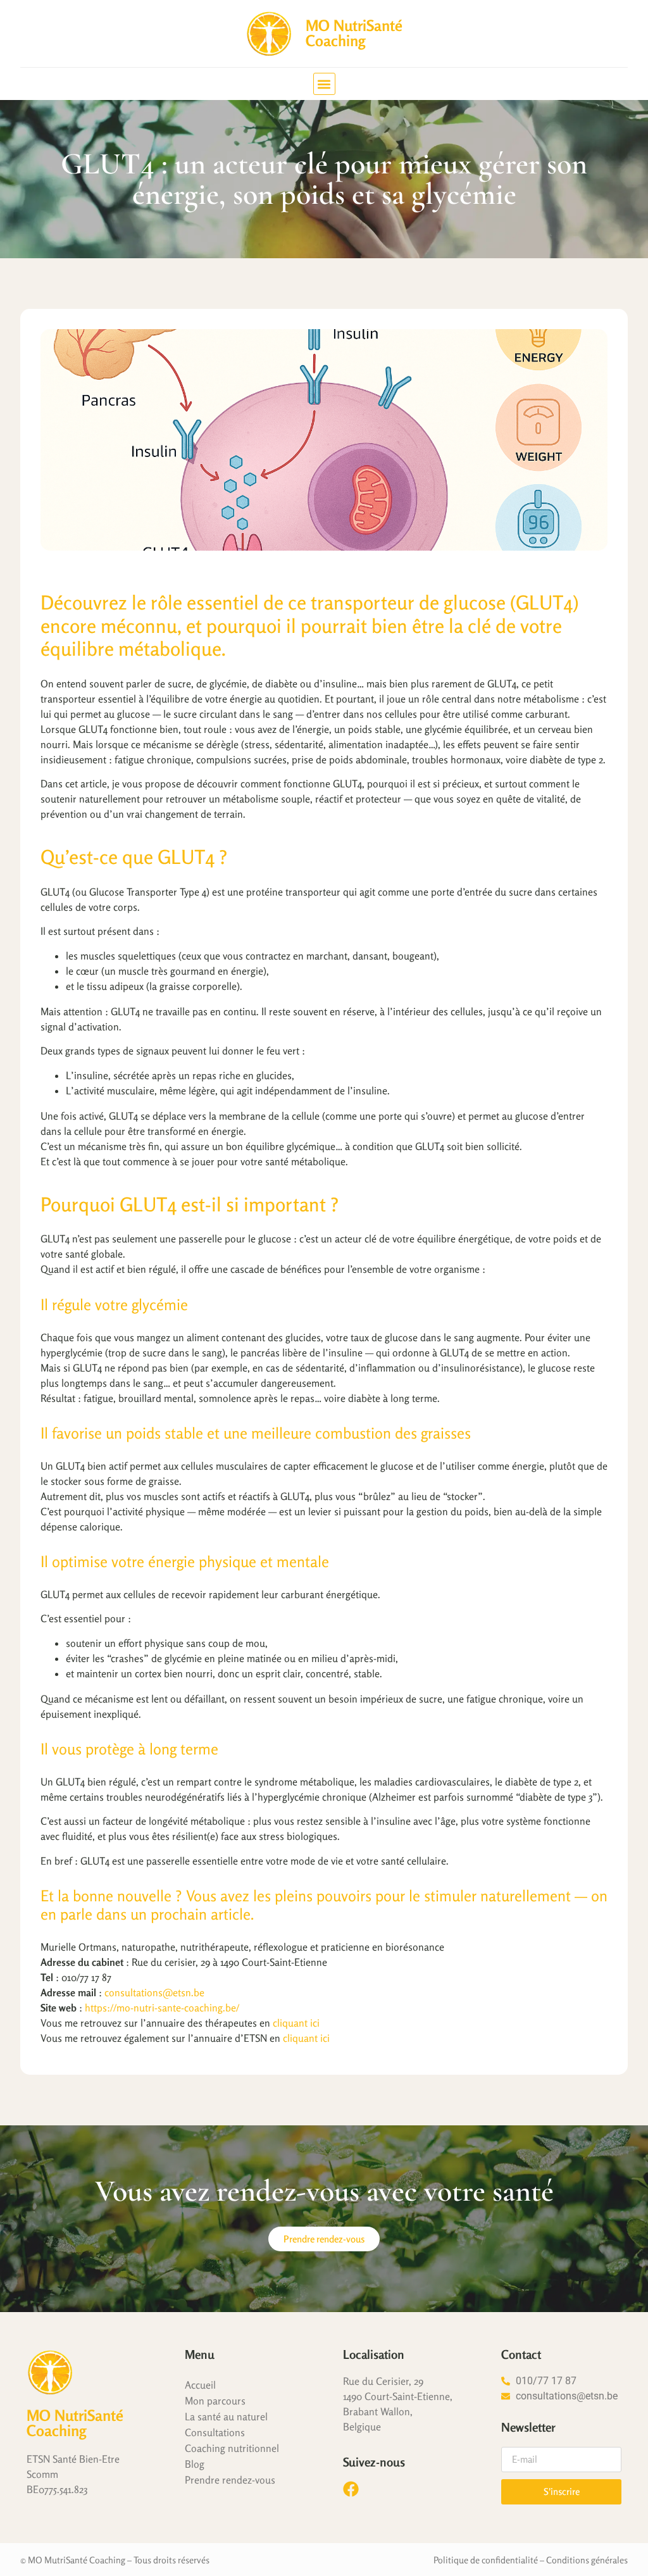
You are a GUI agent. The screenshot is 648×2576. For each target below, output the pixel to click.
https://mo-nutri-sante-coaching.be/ (162, 2008)
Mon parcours (215, 2401)
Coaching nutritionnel (232, 2448)
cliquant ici (296, 2023)
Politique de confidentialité (486, 2560)
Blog (195, 2464)
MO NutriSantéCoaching (354, 33)
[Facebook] (351, 2489)
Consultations (215, 2432)
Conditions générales (587, 2560)
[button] (324, 84)
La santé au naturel (226, 2417)
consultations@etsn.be (154, 1992)
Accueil (200, 2385)
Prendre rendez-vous (230, 2480)
